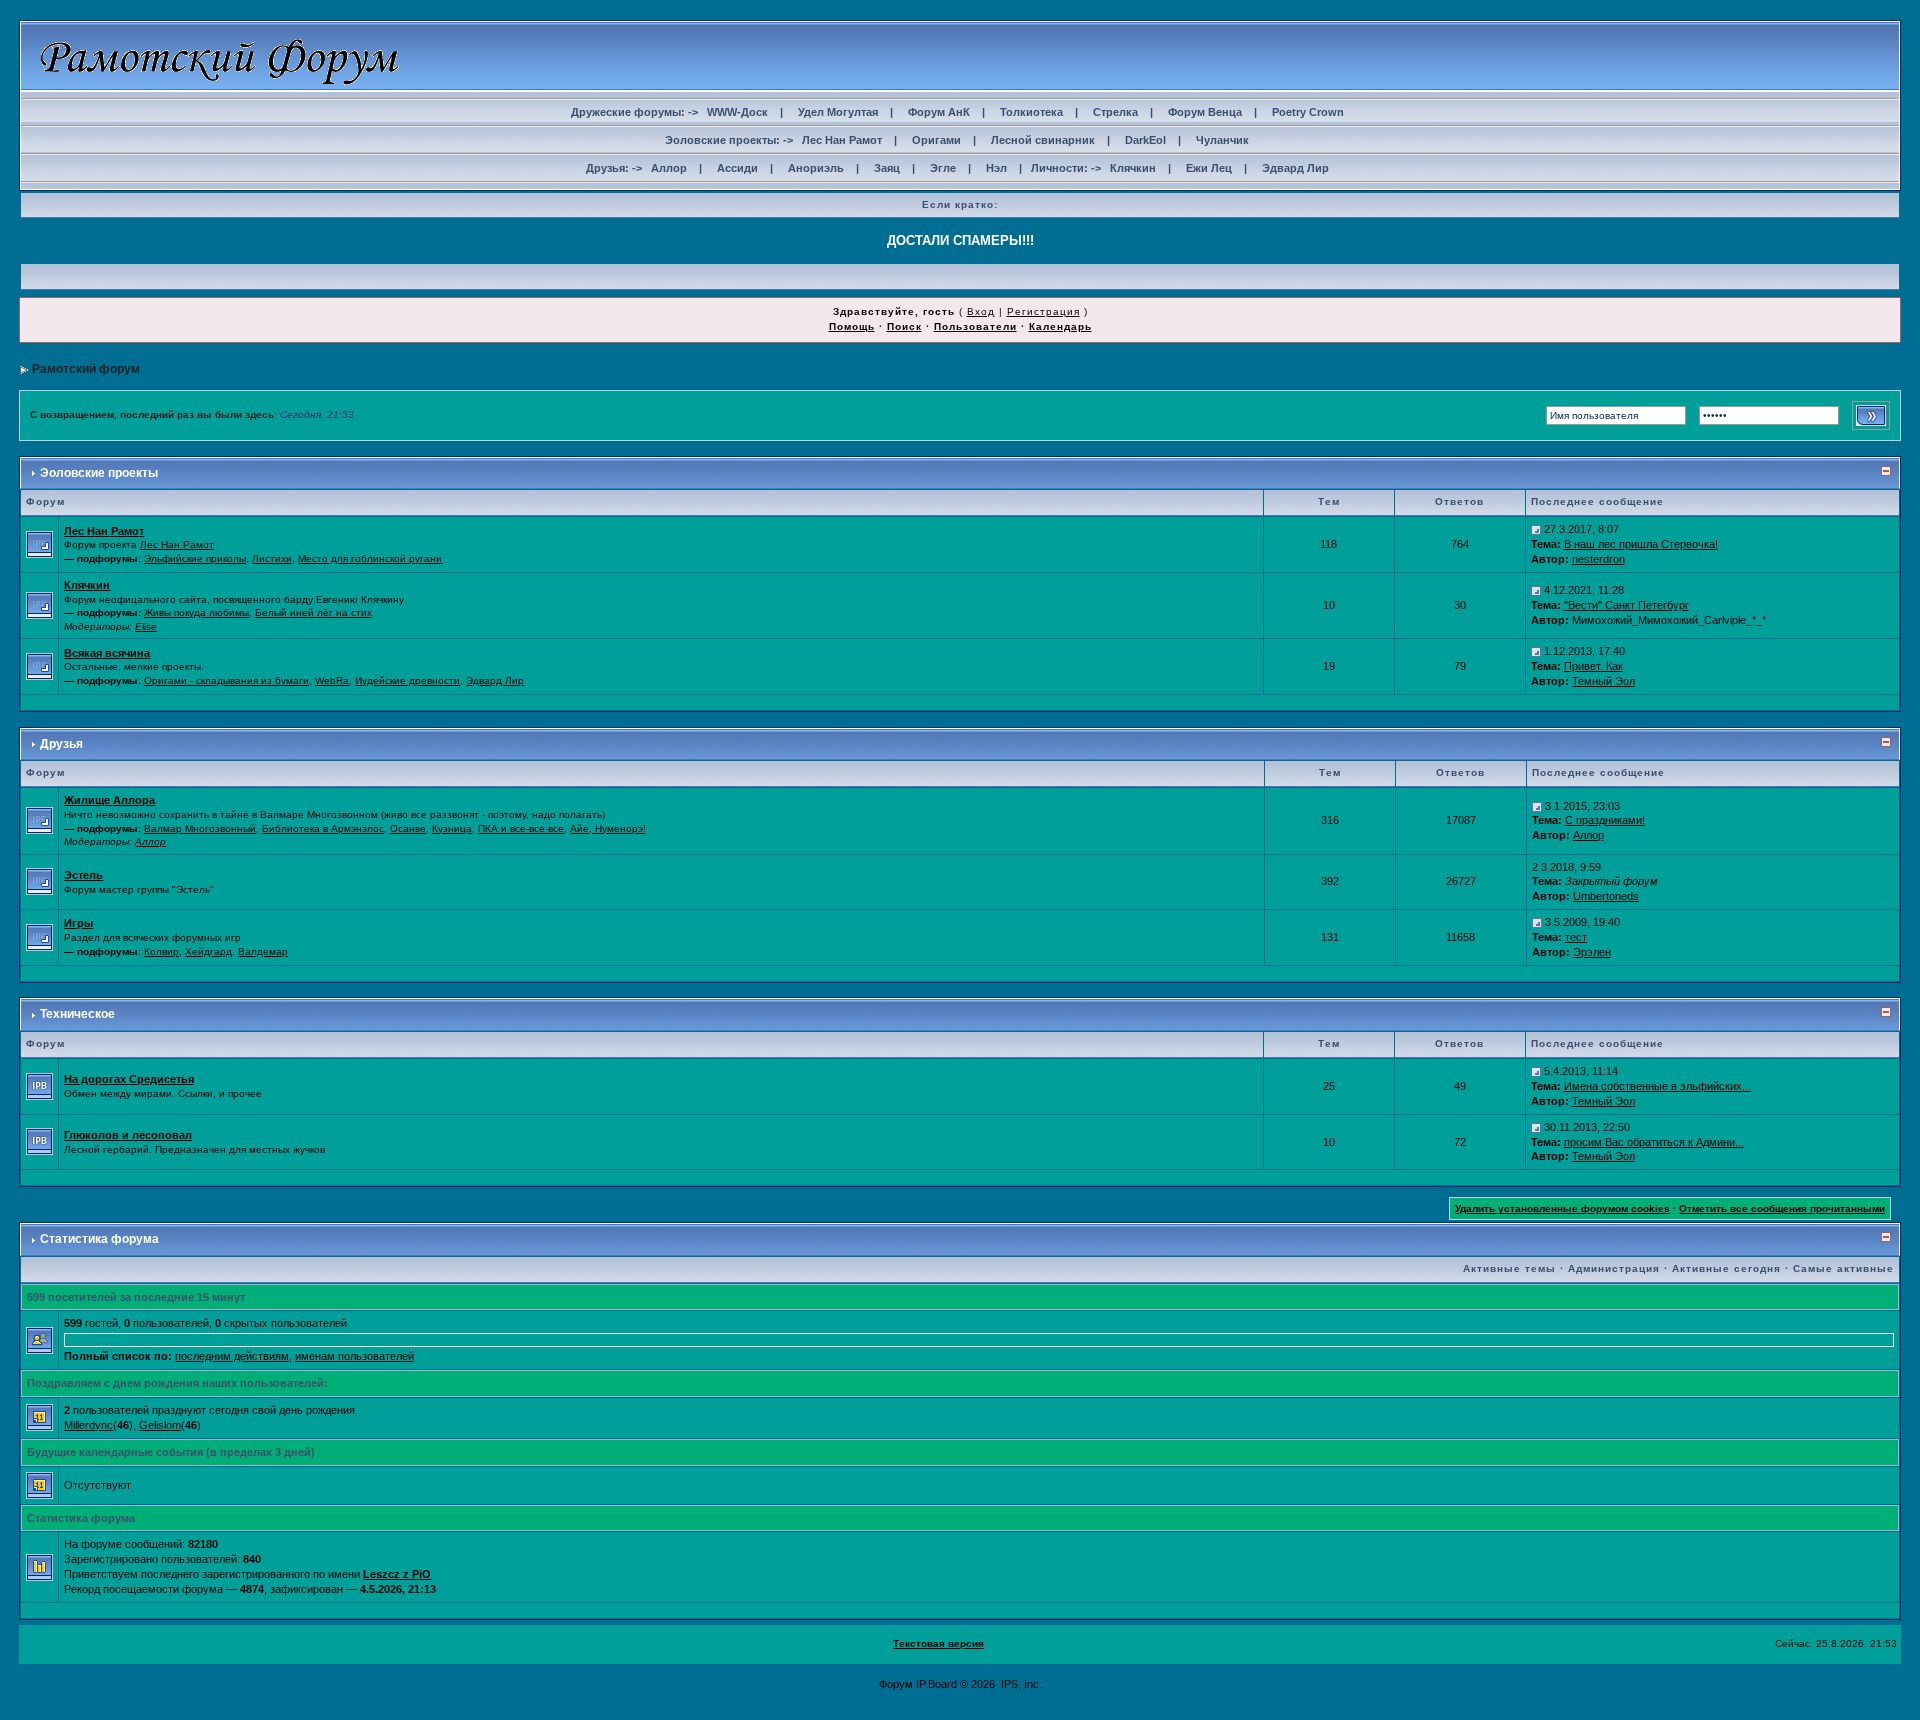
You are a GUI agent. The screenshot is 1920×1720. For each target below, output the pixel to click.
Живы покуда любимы (196, 612)
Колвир (161, 951)
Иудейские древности (407, 680)
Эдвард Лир (1295, 168)
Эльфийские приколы (195, 558)
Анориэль (816, 168)
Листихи (272, 558)
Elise (146, 626)
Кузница (452, 828)
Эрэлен (1592, 952)
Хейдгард (208, 951)
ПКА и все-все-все (521, 828)
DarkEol (1145, 140)
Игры (78, 923)
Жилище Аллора (109, 800)
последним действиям (232, 1356)
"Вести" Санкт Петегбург (1626, 605)
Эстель (83, 875)
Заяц (887, 168)
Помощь (852, 326)
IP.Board (936, 1684)
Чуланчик (1222, 140)
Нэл (996, 168)
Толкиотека (1031, 112)
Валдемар (263, 951)
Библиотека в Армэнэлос (323, 828)
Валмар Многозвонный (200, 828)
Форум (896, 1684)
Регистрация (1043, 311)
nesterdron (1598, 559)
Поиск (904, 326)
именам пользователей (354, 1356)
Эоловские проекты (99, 473)
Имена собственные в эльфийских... (1657, 1086)
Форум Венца (1205, 112)
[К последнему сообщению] (1536, 529)
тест (1576, 937)
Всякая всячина (107, 653)
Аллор (669, 168)
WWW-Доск (737, 112)
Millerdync (88, 1425)
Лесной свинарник (1043, 140)
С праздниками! (1605, 820)
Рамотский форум (86, 369)
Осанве (408, 828)
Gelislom (160, 1425)
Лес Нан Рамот (842, 140)
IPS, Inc (1020, 1684)
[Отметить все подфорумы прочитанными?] (39, 543)
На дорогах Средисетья (129, 1079)
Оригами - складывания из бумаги (226, 680)
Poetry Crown (1308, 112)
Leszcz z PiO (397, 1574)
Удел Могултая (838, 112)
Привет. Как (1593, 666)
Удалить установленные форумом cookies (1562, 1208)
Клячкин (1133, 168)
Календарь (1060, 326)
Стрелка (1115, 112)
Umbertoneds (1606, 896)
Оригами (936, 140)
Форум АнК (939, 112)
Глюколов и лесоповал (128, 1135)
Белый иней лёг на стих (313, 612)
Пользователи (975, 326)
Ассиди (737, 168)
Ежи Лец (1209, 168)
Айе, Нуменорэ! (608, 828)
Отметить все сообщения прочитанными (1782, 1208)
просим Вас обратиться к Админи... (1654, 1142)
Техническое (77, 1014)
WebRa (332, 680)
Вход (981, 311)
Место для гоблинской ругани (370, 558)
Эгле (943, 168)
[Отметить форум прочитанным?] (39, 1085)
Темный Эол (1603, 681)
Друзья (61, 744)
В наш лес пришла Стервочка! (1641, 544)
